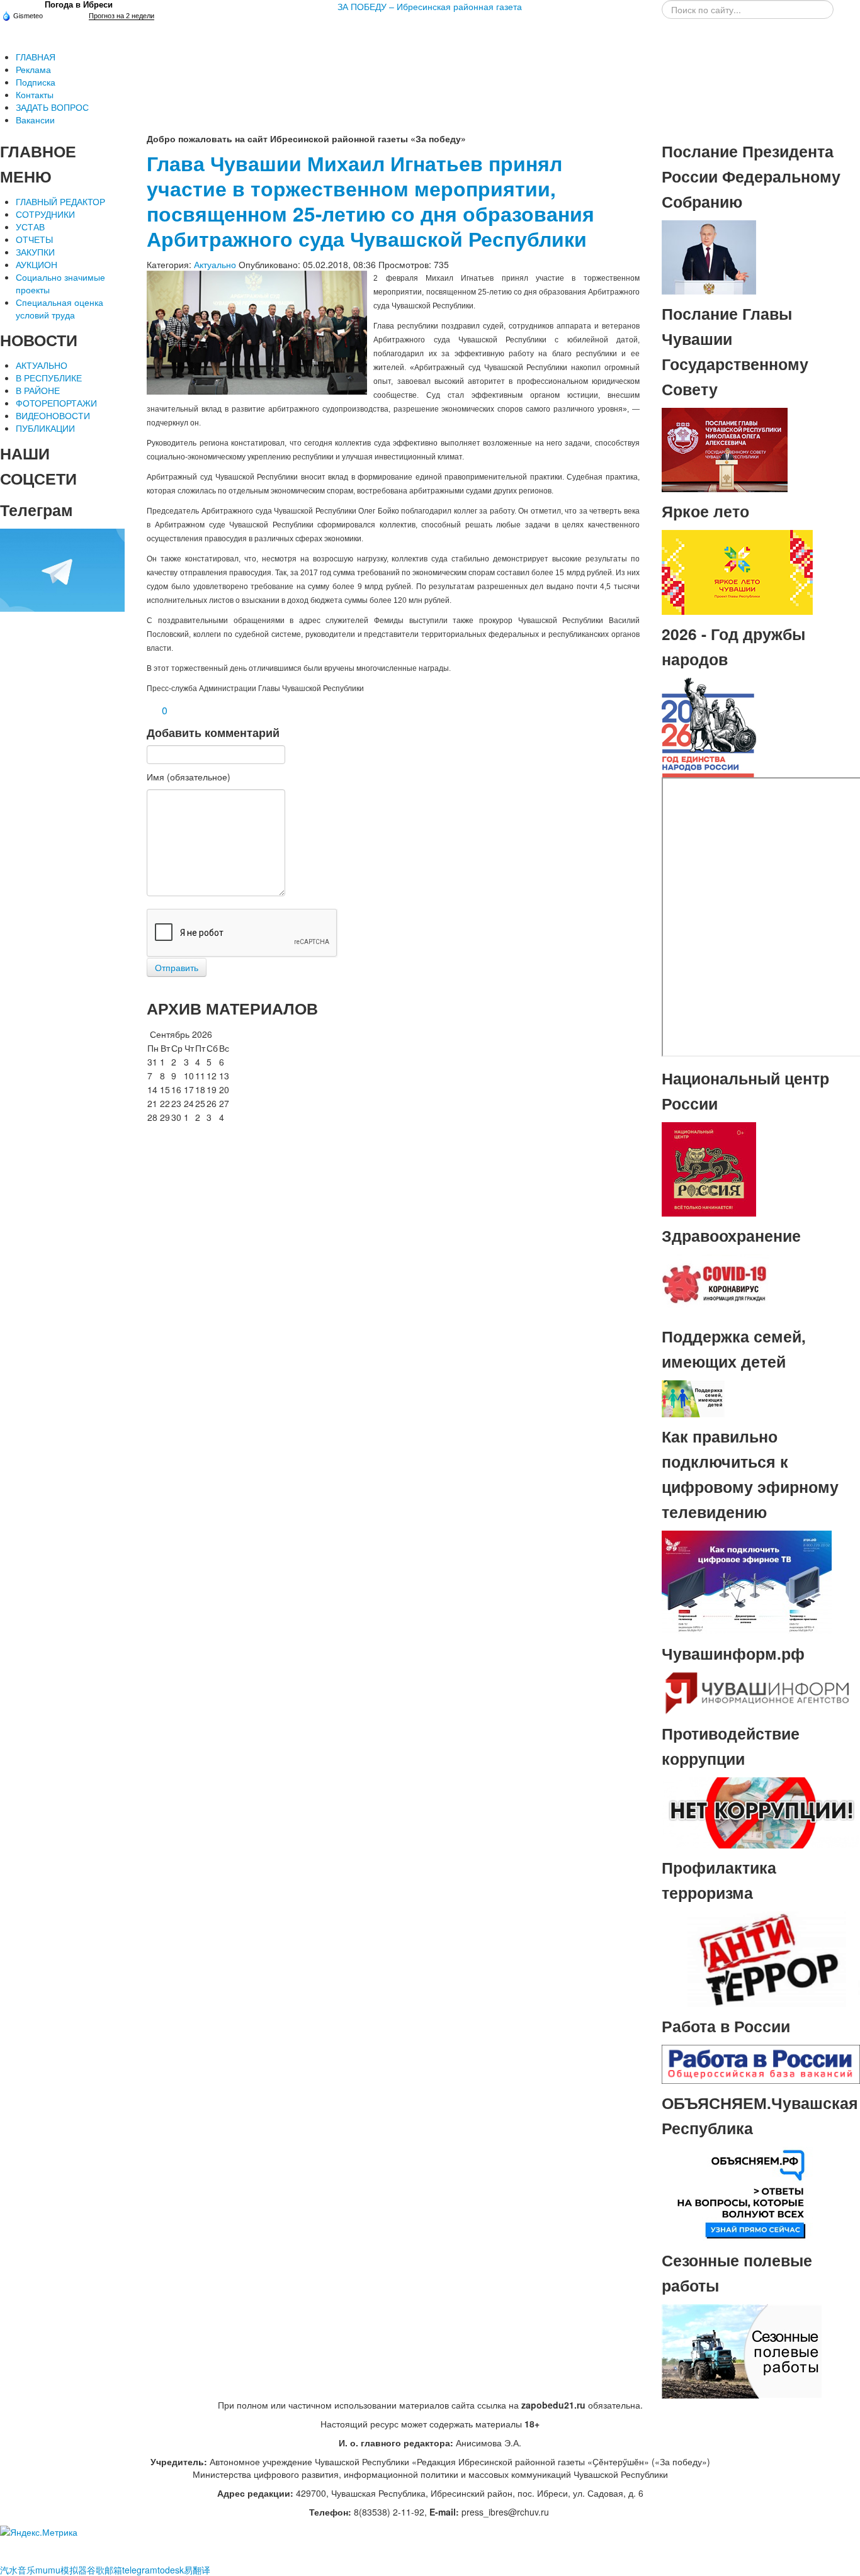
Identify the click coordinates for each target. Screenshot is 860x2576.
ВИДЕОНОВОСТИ (53, 415)
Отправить (177, 967)
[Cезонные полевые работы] (742, 2349)
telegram (140, 2570)
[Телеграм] (62, 569)
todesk (171, 2570)
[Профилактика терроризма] (761, 1958)
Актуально (215, 264)
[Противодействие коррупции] (761, 1811)
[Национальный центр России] (709, 1168)
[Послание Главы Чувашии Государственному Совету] (725, 449)
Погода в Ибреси (79, 5)
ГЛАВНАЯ (36, 57)
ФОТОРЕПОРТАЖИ (56, 403)
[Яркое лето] (737, 571)
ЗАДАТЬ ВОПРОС (52, 107)
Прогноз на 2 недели (122, 16)
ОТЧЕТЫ (34, 239)
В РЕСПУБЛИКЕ (49, 378)
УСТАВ (30, 227)
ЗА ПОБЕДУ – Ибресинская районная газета (430, 6)
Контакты (35, 94)
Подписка (36, 82)
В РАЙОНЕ (38, 390)
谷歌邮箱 (105, 2570)
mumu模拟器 (61, 2570)
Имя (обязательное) (189, 777)
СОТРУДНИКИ (45, 214)
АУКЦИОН (37, 264)
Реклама (33, 69)
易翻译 (197, 2570)
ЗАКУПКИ (35, 252)
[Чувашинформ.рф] (756, 1692)
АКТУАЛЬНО (42, 365)
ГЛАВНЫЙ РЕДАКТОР (60, 201)
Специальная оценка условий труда (59, 308)
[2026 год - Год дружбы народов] (709, 726)
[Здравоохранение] (715, 1285)
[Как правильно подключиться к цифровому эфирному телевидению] (747, 1581)
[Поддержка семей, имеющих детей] (693, 1397)
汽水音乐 (18, 2570)
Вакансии (35, 120)
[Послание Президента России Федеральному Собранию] (709, 256)
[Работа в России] (761, 2062)
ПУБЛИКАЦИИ (45, 428)
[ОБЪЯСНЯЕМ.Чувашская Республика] (742, 2192)
